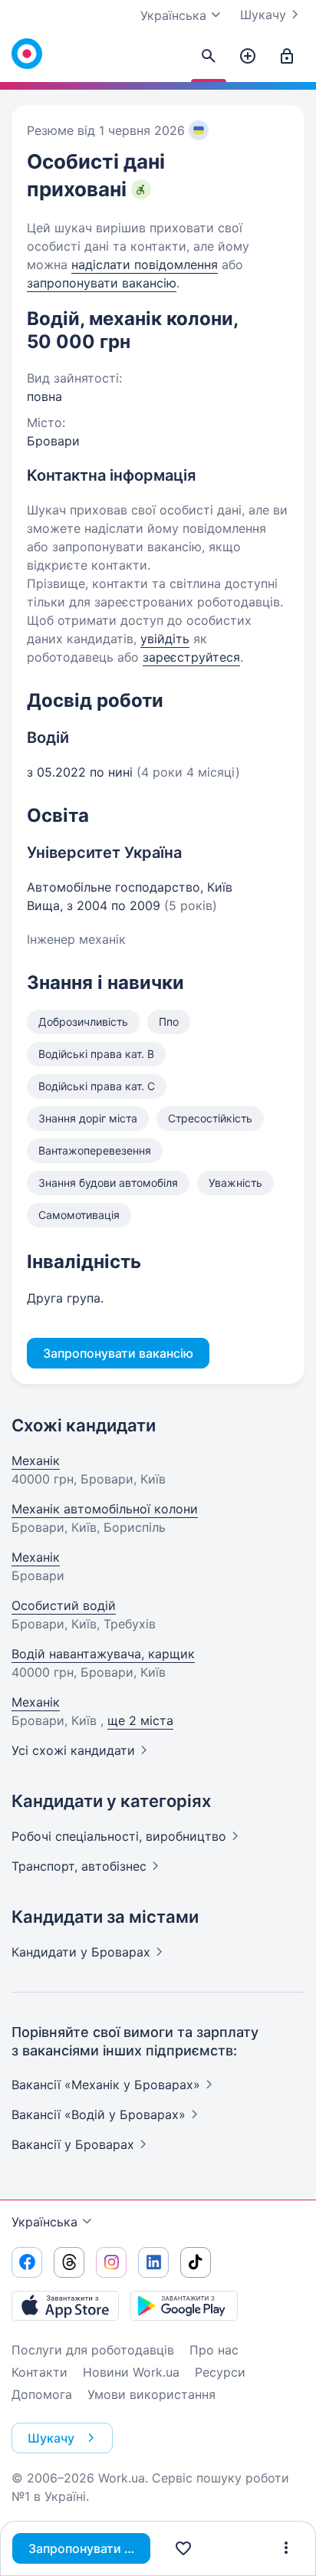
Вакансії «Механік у (106, 2085)
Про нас (214, 2350)
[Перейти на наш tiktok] (196, 2262)
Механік (36, 1460)
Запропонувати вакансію (89, 2548)
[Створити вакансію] (248, 57)
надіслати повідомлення (145, 264)
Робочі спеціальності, (119, 1836)
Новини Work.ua (131, 2372)
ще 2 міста (140, 1720)
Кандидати (81, 1952)
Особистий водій (64, 1605)
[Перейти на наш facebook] (27, 2262)
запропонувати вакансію (102, 283)
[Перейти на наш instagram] (111, 2262)
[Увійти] (287, 57)
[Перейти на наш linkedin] (153, 2262)
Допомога (42, 2394)
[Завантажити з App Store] (65, 2305)
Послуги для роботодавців (93, 2350)
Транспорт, (79, 1866)
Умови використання (151, 2394)
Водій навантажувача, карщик (103, 1654)
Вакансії (73, 2144)
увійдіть (165, 639)
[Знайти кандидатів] (209, 57)
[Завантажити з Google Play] (184, 2305)
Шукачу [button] (51, 2438)
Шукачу (263, 15)
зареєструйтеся (191, 657)
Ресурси (220, 2372)
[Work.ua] (27, 54)
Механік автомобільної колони (105, 1509)
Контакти (39, 2372)
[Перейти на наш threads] (69, 2262)
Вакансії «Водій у (99, 2114)
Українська (44, 2222)
